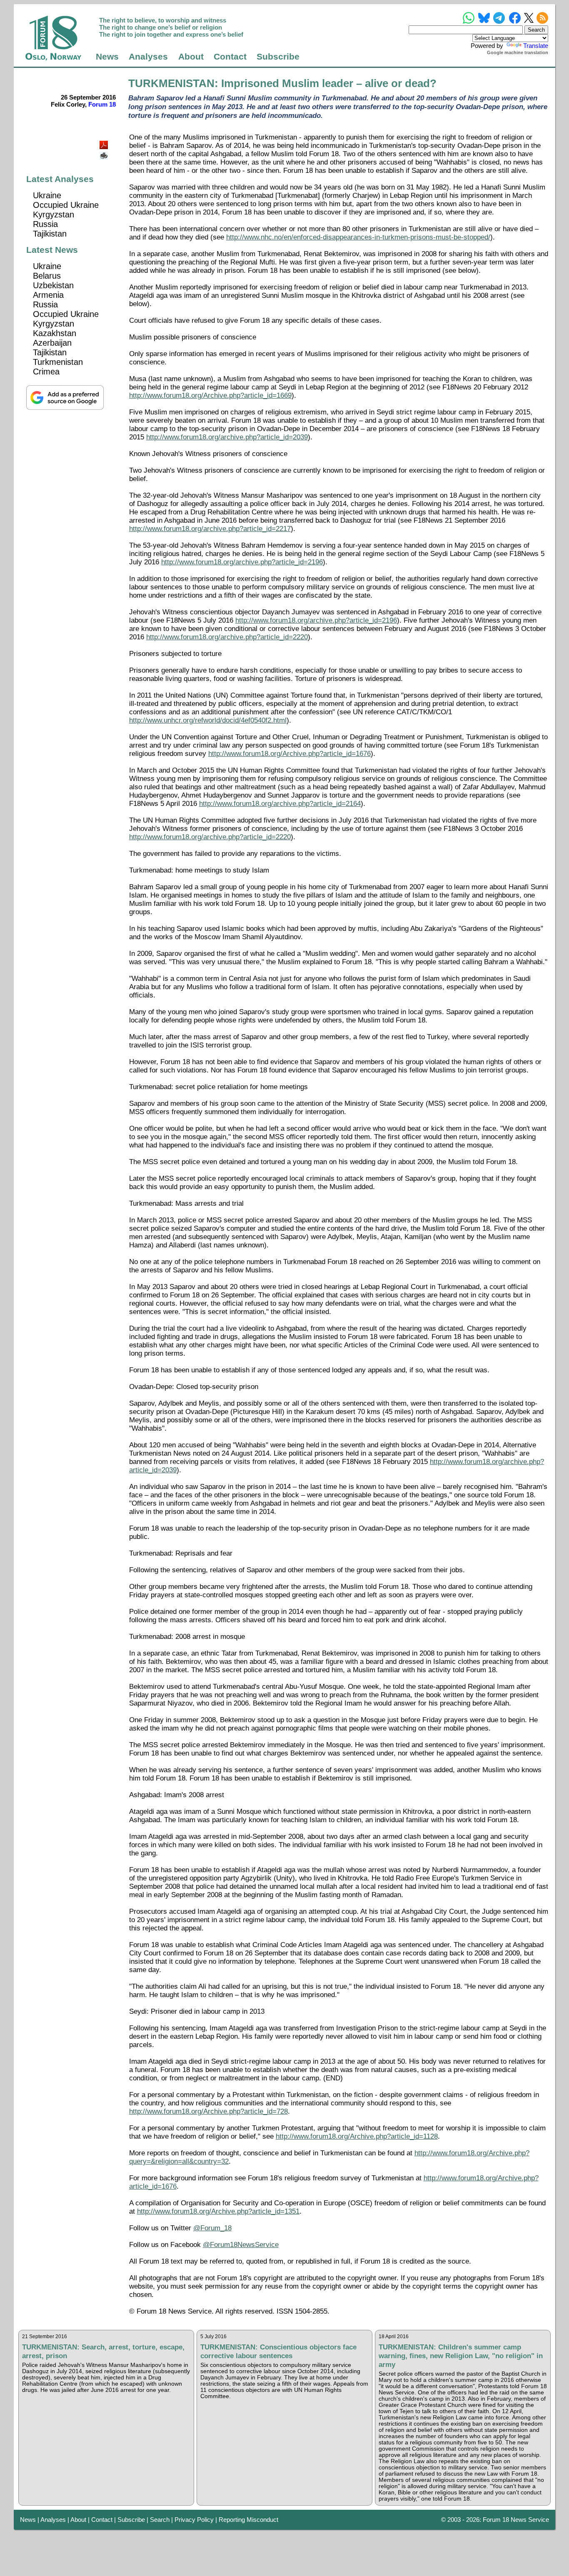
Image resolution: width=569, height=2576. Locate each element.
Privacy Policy (194, 2520)
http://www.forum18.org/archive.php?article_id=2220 (227, 637)
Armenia (48, 295)
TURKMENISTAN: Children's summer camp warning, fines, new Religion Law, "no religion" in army (461, 2356)
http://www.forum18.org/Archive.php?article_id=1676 (289, 754)
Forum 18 (102, 104)
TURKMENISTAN (171, 83)
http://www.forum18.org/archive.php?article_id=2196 (242, 562)
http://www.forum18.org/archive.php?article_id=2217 (210, 529)
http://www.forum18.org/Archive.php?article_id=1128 (357, 2136)
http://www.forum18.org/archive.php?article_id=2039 (227, 437)
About (191, 57)
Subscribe (278, 57)
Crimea (46, 372)
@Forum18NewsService (241, 2245)
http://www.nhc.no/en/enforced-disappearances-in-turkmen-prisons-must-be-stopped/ (358, 237)
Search (160, 2520)
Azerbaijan (52, 343)
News (107, 57)
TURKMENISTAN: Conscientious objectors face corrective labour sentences (278, 2351)
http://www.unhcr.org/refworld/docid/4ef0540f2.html (208, 720)
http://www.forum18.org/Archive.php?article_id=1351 (218, 2211)
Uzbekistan (53, 285)
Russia (45, 224)
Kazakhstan (55, 333)
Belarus (47, 276)
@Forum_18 (212, 2228)
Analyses (148, 57)
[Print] (105, 153)
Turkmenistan (58, 362)
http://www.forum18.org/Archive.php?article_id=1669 (210, 395)
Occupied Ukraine (66, 205)
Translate (536, 46)
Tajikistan (50, 234)
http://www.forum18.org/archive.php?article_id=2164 (280, 804)
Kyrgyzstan (54, 214)
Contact (230, 57)
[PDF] (105, 143)
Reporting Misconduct (248, 2520)
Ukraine (47, 195)
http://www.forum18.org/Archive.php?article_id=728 (208, 2111)
